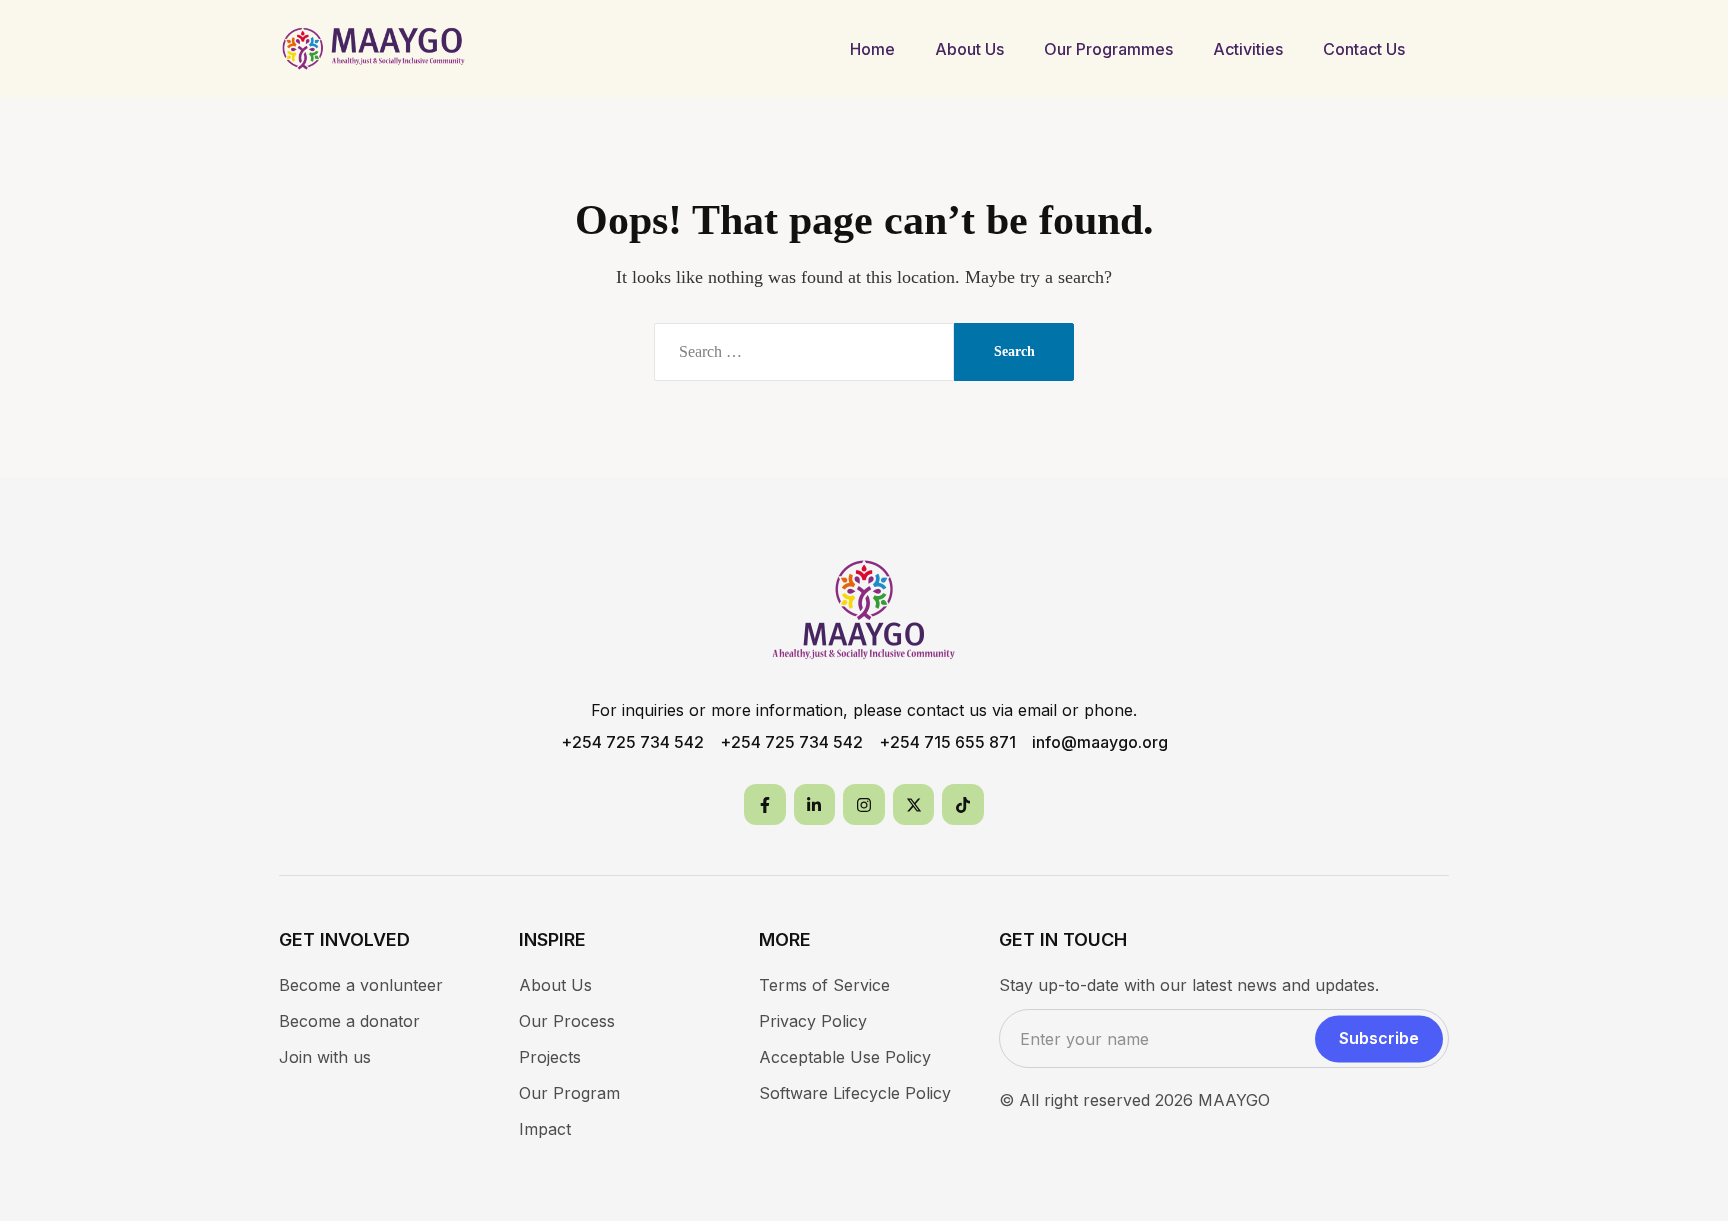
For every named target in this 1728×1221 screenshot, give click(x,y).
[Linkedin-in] (815, 805)
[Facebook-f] (765, 805)
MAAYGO (1234, 1100)
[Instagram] (864, 805)
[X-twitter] (914, 805)
